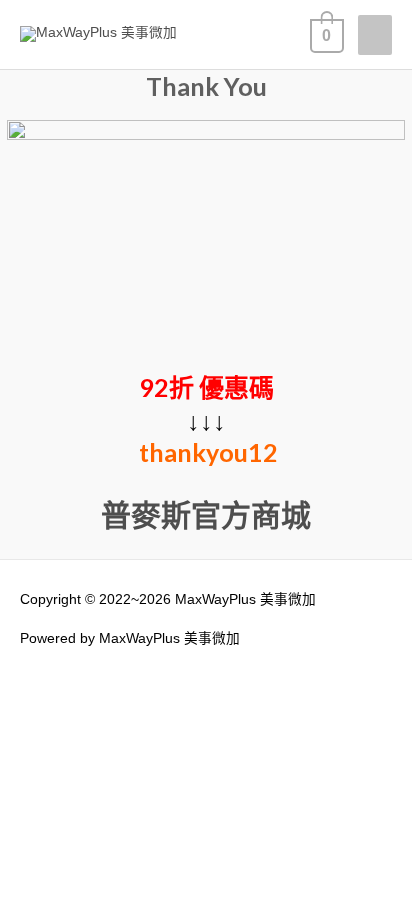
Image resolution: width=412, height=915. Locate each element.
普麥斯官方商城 (206, 514)
